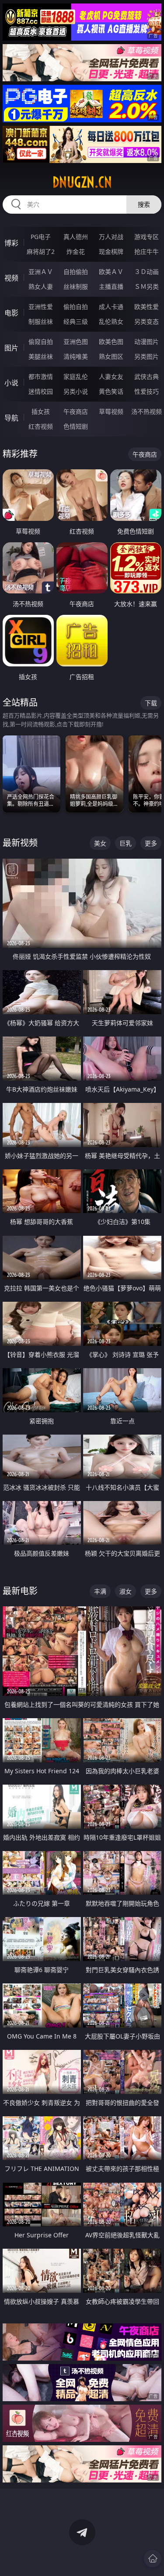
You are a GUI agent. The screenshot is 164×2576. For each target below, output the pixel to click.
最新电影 (20, 1591)
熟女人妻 (41, 286)
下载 (151, 703)
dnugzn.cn (82, 182)
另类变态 (147, 321)
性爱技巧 (147, 391)
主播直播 (111, 286)
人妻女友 (111, 376)
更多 (151, 843)
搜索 (144, 204)
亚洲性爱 (41, 307)
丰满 (100, 1591)
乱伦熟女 (111, 321)
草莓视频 (111, 411)
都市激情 (41, 376)
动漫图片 (147, 342)
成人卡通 (111, 307)
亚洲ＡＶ (41, 272)
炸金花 (76, 251)
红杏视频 (41, 426)
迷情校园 (41, 391)
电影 (11, 313)
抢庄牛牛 (147, 251)
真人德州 (76, 237)
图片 (11, 348)
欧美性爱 (147, 307)
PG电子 (41, 237)
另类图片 (147, 356)
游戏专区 (147, 237)
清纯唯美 (76, 356)
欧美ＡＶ (111, 272)
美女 (100, 843)
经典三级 (76, 321)
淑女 (126, 1591)
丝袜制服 (76, 286)
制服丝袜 (41, 321)
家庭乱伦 (76, 376)
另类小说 (76, 391)
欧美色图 (111, 342)
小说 (11, 383)
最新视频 (20, 843)
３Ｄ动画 (147, 272)
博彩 (11, 243)
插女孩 (41, 411)
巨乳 (126, 843)
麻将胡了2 (41, 251)
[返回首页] (153, 2559)
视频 (11, 278)
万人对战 (111, 237)
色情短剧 (76, 426)
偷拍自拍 (76, 307)
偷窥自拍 (41, 342)
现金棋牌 (111, 251)
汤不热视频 (147, 411)
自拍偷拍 (76, 272)
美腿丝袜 (41, 356)
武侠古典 (147, 376)
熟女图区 (111, 356)
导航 (11, 418)
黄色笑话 (111, 391)
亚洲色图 (76, 342)
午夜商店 (76, 411)
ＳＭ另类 (147, 286)
